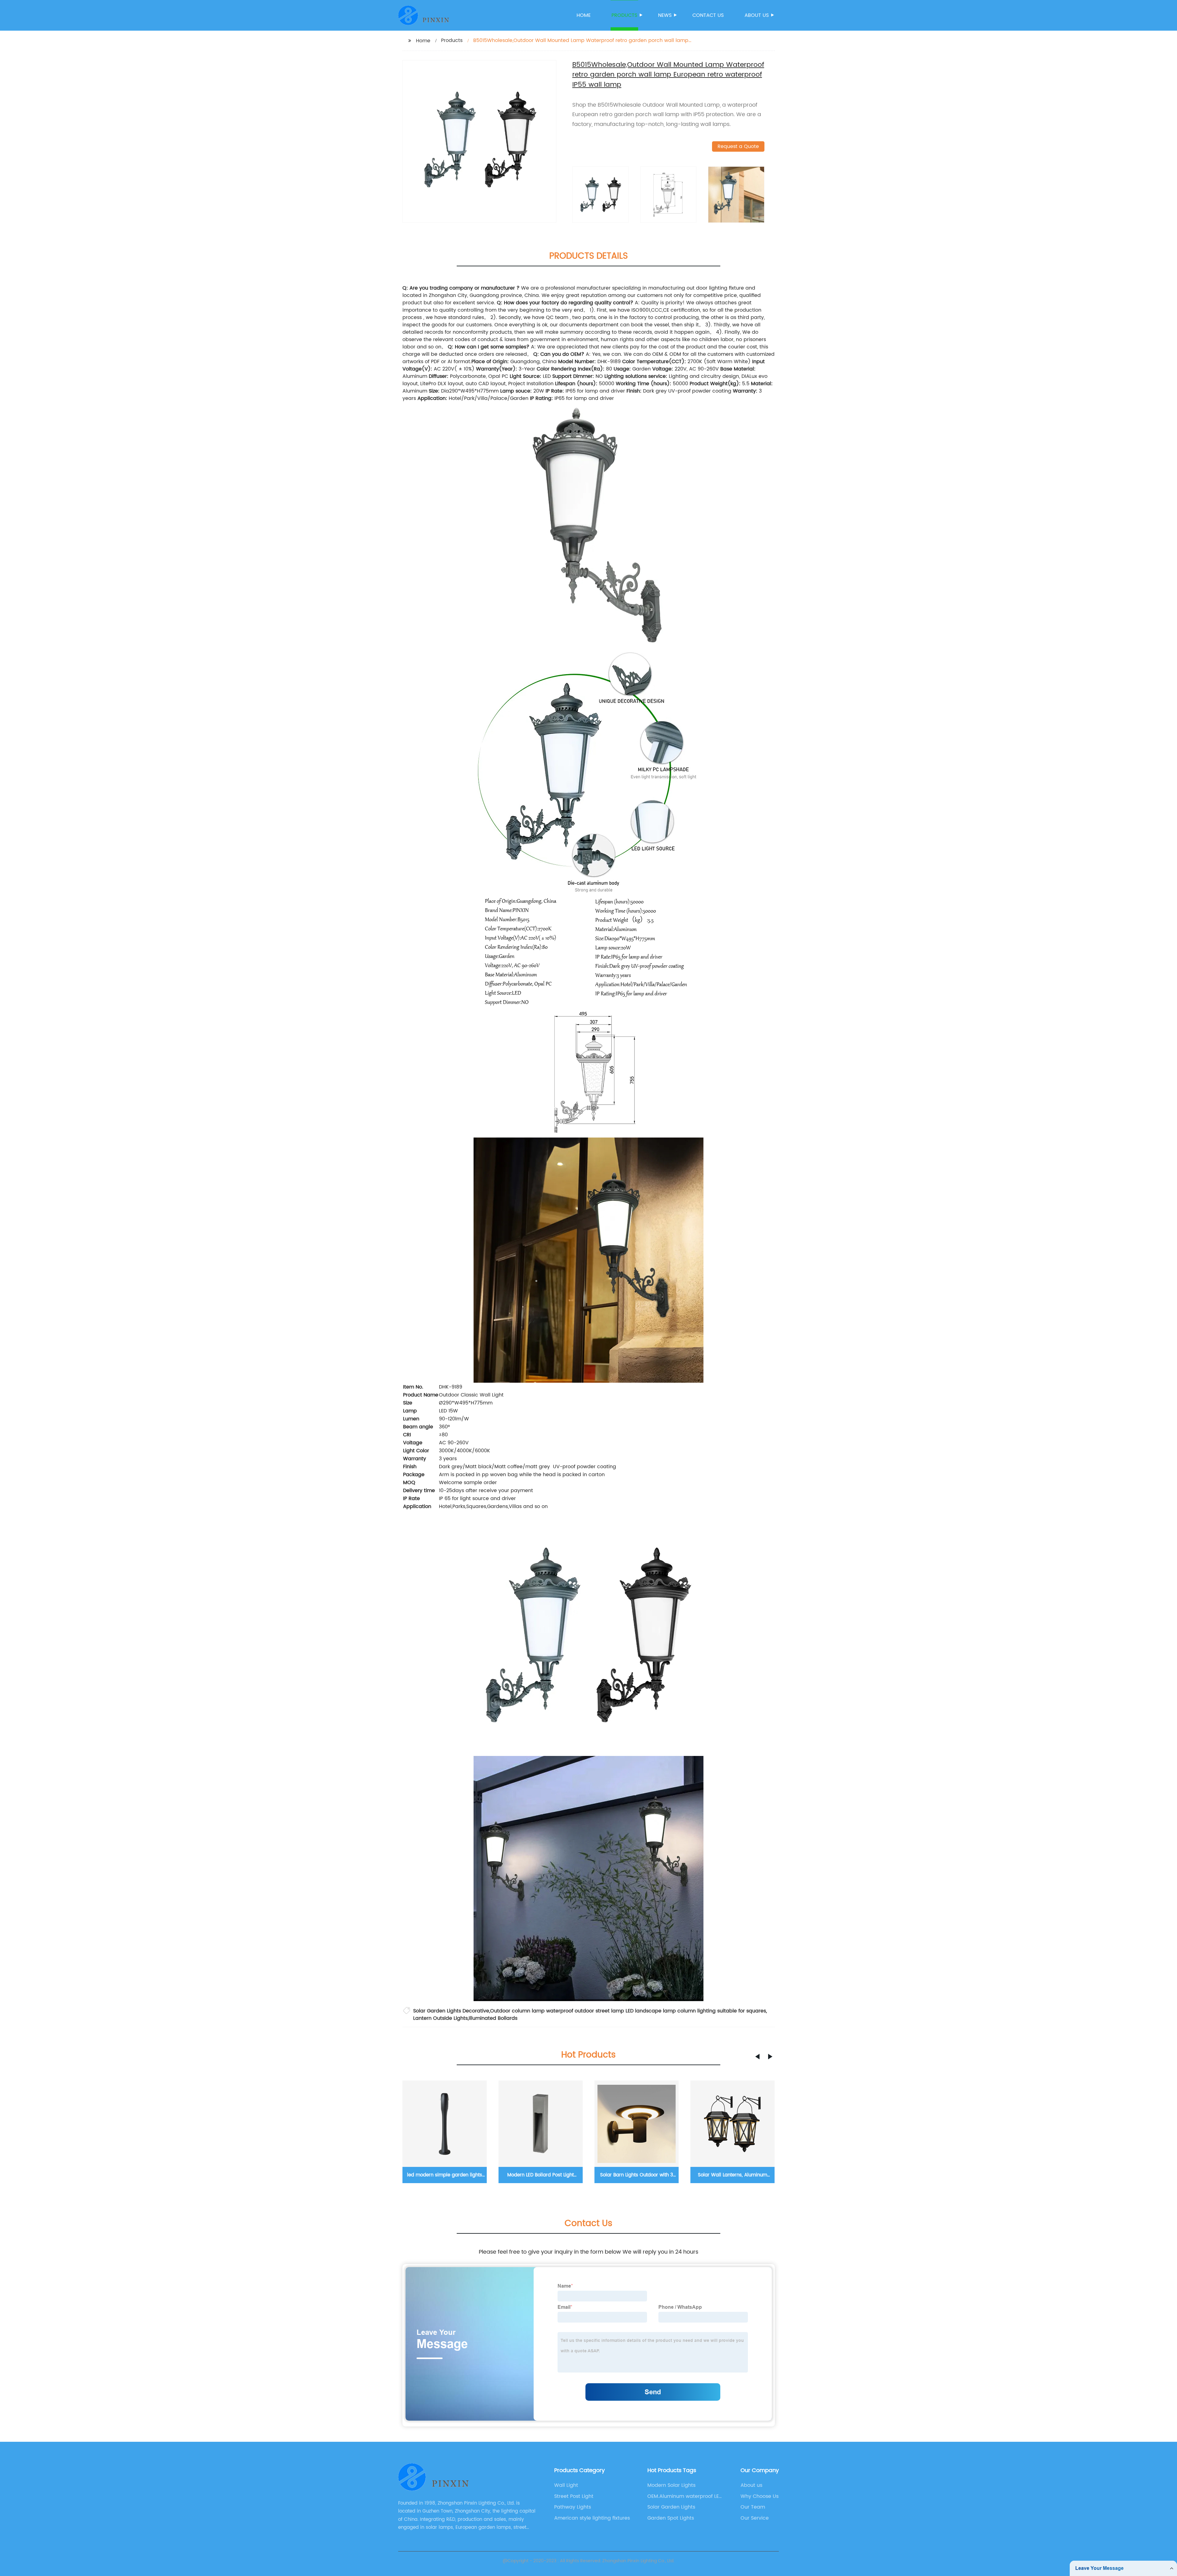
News (665, 15)
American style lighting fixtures (592, 2518)
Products (624, 15)
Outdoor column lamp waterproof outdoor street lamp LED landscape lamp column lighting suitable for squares (628, 2011)
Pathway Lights (573, 2507)
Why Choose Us (760, 2496)
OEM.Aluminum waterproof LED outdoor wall (685, 2496)
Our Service (755, 2518)
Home (584, 15)
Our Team (753, 2507)
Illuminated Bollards (493, 2018)
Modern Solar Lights (671, 2485)
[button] (757, 2057)
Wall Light (566, 2485)
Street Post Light (574, 2496)
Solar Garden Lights (671, 2507)
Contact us (708, 15)
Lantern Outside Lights (440, 2018)
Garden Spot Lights (671, 2518)
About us (757, 15)
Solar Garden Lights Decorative (451, 2011)
